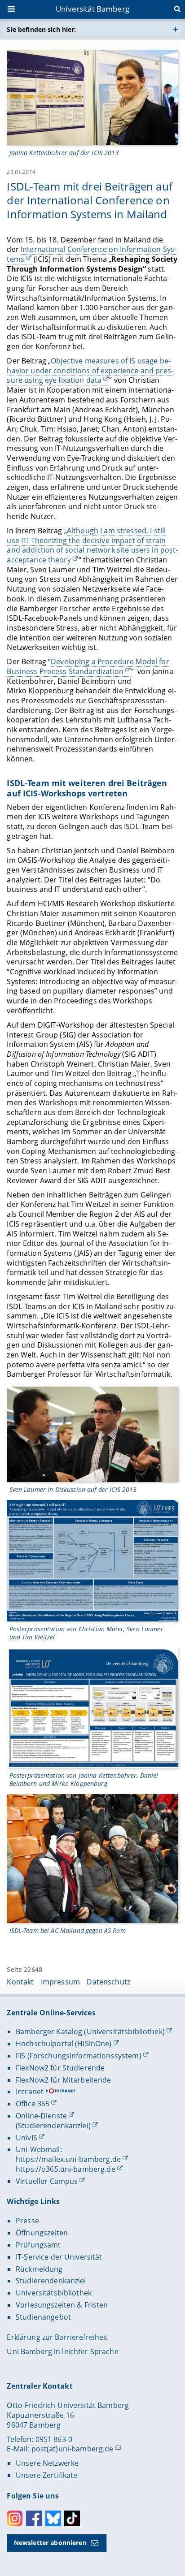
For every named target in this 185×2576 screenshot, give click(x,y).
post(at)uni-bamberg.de (73, 2449)
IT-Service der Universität (59, 2257)
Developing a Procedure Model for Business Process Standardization (88, 666)
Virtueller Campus (47, 2181)
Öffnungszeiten (42, 2233)
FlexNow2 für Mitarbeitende (64, 2080)
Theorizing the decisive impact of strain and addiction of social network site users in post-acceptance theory (92, 545)
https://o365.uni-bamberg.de (66, 2169)
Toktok (72, 2518)
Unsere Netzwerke (47, 2463)
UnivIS (26, 2138)
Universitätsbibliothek (54, 2293)
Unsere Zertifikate (47, 2475)
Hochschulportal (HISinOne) (64, 2044)
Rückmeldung (39, 2269)
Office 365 (33, 2104)
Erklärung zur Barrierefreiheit (57, 2337)
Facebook (34, 2518)
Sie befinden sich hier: (41, 29)
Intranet (30, 2092)
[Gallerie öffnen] (92, 97)
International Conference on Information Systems (92, 254)
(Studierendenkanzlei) (53, 2126)
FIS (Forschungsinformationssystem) (79, 2056)
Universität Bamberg (92, 9)
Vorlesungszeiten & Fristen (62, 2305)
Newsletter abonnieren (50, 2543)
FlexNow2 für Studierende (60, 2068)
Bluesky (53, 2518)
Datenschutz (108, 1982)
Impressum (60, 1982)
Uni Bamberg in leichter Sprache (62, 2351)
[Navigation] (12, 10)
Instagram (15, 2518)
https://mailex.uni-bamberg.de (68, 2159)
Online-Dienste (41, 2116)
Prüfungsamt (38, 2245)
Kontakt (20, 1982)
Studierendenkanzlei (51, 2281)
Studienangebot (43, 2317)
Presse (27, 2221)
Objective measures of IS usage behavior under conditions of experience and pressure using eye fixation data (90, 370)
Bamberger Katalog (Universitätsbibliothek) (90, 2031)
